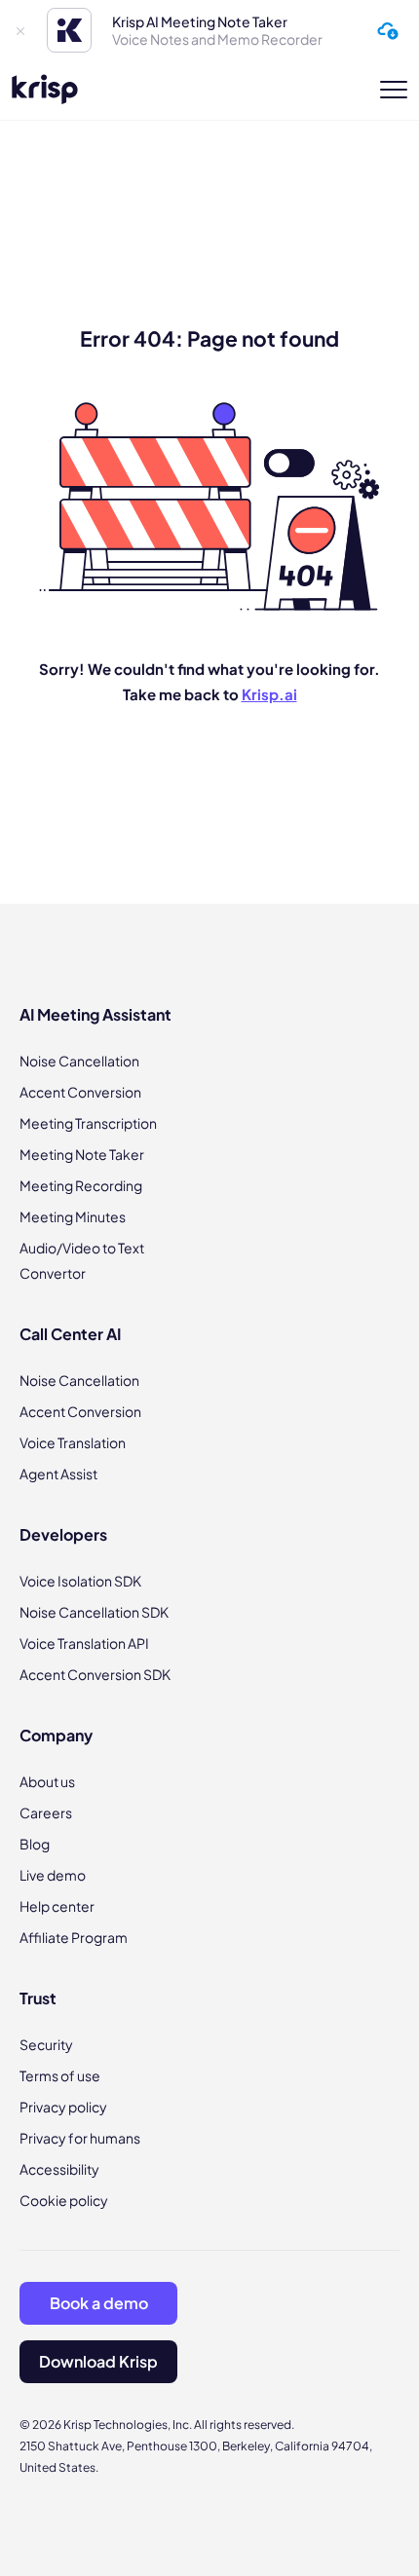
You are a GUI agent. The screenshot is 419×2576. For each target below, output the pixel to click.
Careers (46, 1812)
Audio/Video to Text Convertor (82, 1260)
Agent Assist (58, 1474)
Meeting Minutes (73, 1216)
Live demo (53, 1875)
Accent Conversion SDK (95, 1674)
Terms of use (60, 2075)
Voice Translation (73, 1442)
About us (47, 1781)
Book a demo (99, 2303)
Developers (63, 1534)
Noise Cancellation (79, 1061)
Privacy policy (63, 2107)
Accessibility (59, 2169)
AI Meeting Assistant (95, 1014)
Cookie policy (64, 2200)
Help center (57, 1906)
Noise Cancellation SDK (94, 1612)
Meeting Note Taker (82, 1154)
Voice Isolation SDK (80, 1581)
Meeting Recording (81, 1185)
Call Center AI (70, 1334)
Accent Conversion (80, 1092)
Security (46, 2044)
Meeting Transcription (88, 1123)
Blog (35, 1844)
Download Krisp (98, 2361)
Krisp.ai (269, 694)
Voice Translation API (84, 1643)
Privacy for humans (80, 2138)
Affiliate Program (74, 1937)
